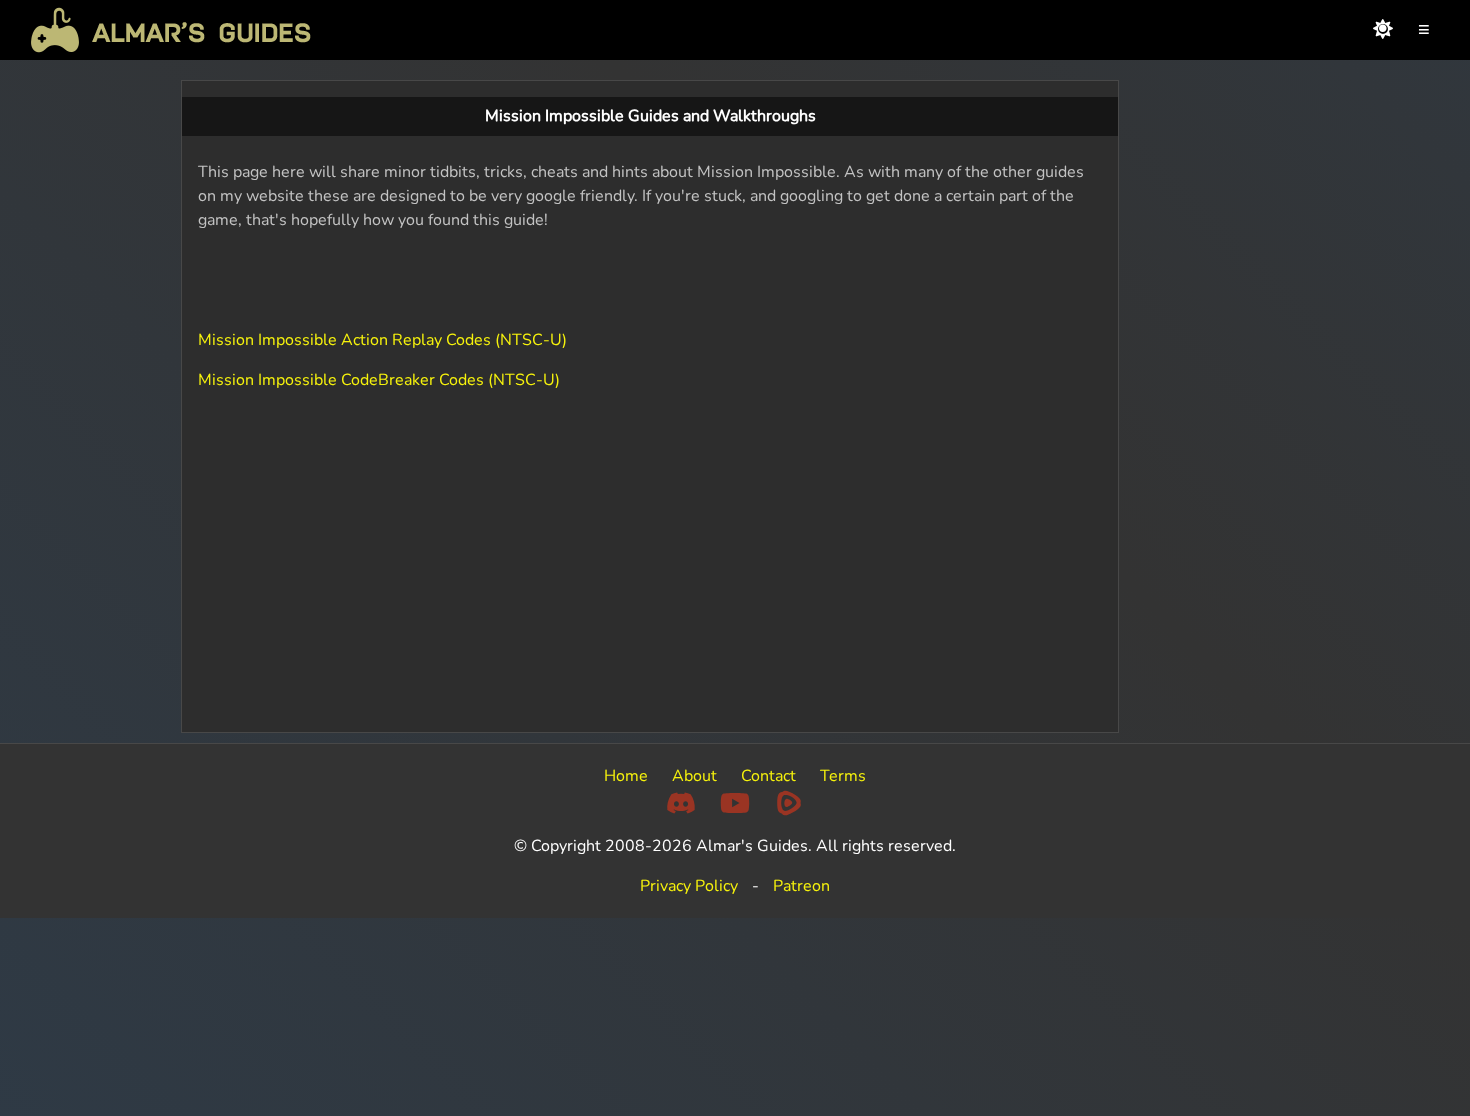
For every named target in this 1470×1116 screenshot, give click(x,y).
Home (626, 776)
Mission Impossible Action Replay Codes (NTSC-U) (382, 340)
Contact (768, 776)
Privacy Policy (689, 886)
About (694, 776)
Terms (843, 776)
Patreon (801, 886)
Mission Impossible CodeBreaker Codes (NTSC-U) (379, 380)
